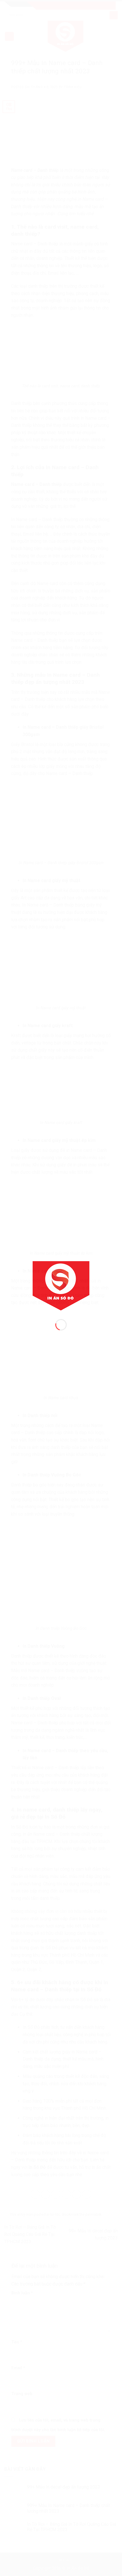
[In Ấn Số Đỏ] (61, 1285)
